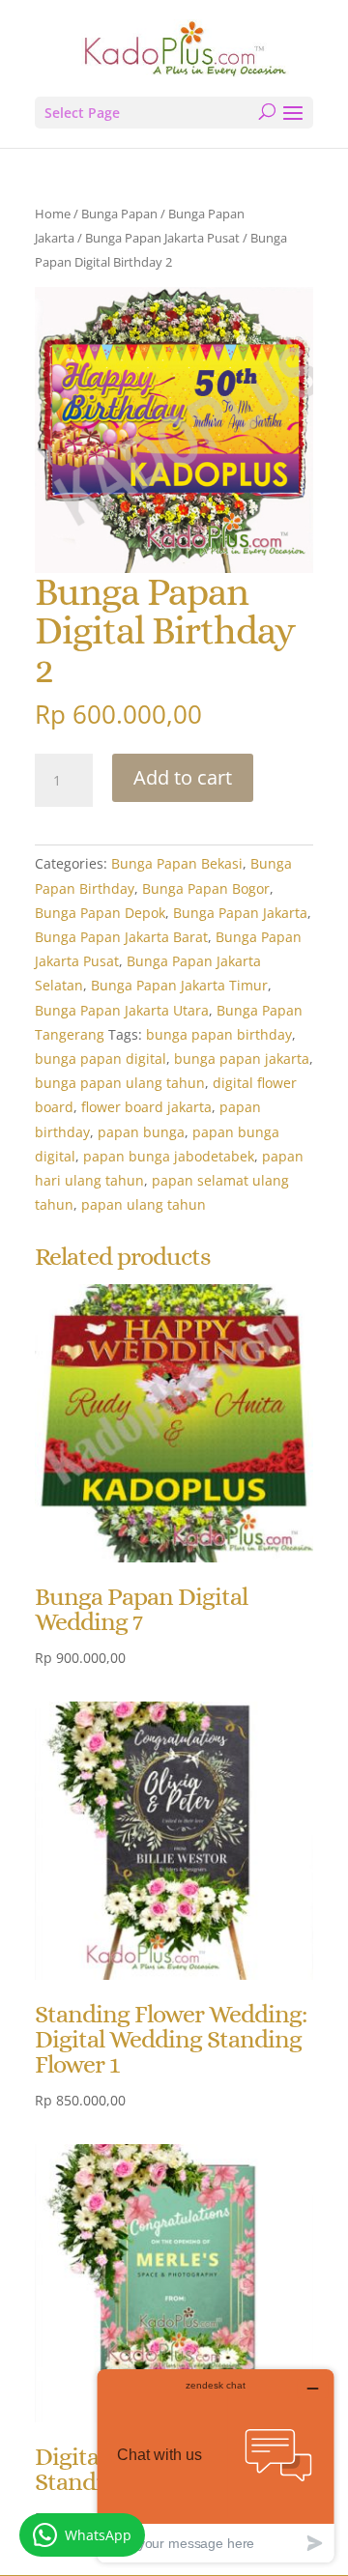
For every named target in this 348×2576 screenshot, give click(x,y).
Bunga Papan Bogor (206, 888)
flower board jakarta (146, 1107)
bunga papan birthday (219, 1034)
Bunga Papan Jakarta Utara (122, 1010)
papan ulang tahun (144, 1204)
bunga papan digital (101, 1059)
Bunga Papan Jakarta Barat (121, 937)
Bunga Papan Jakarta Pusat (162, 238)
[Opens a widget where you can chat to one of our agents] (216, 2465)
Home (53, 214)
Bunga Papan (119, 214)
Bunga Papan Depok (100, 913)
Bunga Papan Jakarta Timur (179, 985)
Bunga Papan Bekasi (177, 863)
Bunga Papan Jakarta (240, 913)
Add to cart (183, 777)
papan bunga (141, 1132)
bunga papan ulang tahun (120, 1083)
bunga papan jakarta (242, 1059)
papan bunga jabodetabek (169, 1156)
